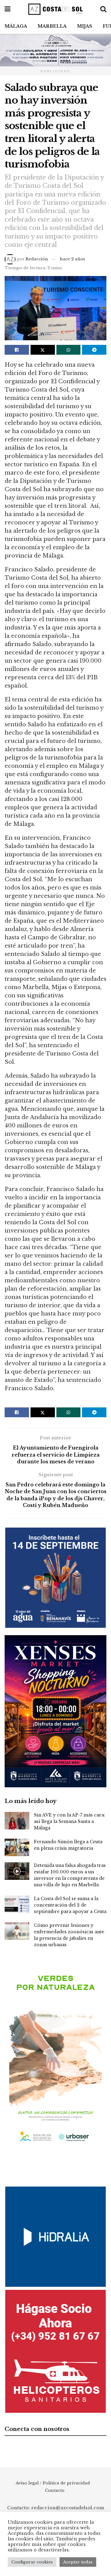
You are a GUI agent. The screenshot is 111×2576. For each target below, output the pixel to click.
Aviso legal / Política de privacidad (53, 2483)
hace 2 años (72, 259)
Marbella (52, 26)
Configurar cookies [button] (32, 2562)
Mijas (85, 26)
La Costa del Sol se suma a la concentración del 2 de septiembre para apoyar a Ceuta (70, 1905)
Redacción (37, 259)
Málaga (16, 26)
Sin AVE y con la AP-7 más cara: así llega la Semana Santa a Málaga (70, 1821)
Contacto (55, 2490)
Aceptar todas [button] (78, 2562)
